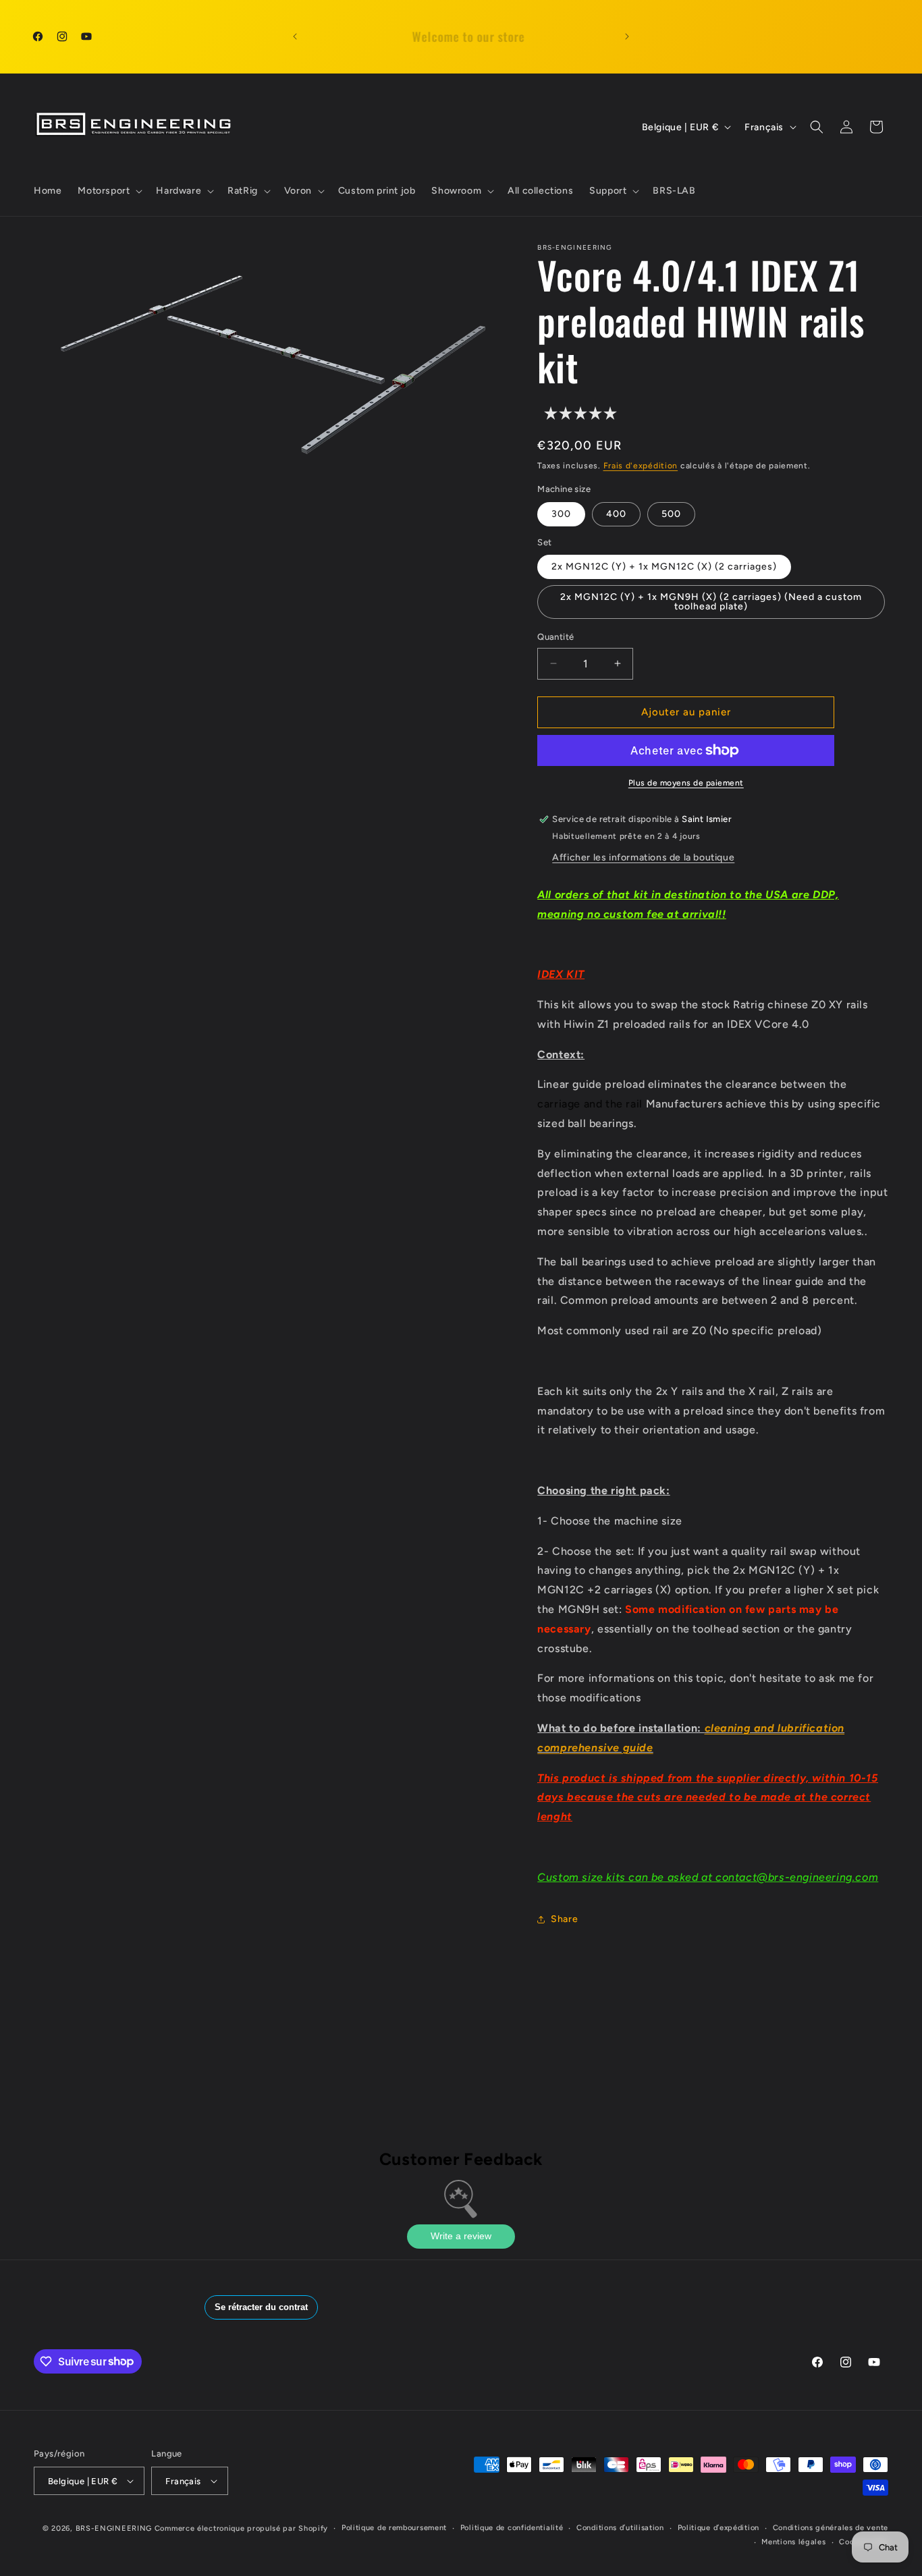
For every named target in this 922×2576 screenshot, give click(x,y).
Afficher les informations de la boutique (643, 857)
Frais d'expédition (641, 466)
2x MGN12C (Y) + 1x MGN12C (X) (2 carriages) (664, 567)
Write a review (461, 2236)
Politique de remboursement (394, 2528)
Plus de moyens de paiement (686, 783)
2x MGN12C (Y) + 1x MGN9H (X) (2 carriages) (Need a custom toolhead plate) (711, 602)
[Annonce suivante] (627, 36)
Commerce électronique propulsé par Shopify (241, 2528)
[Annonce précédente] (295, 36)
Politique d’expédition (718, 2528)
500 (671, 514)
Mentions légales (793, 2542)
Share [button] (564, 1919)
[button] (109, 191)
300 (561, 514)
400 (616, 514)
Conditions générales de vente (831, 2528)
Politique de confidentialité (512, 2528)
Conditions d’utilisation (620, 2528)
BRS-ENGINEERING (114, 2528)
